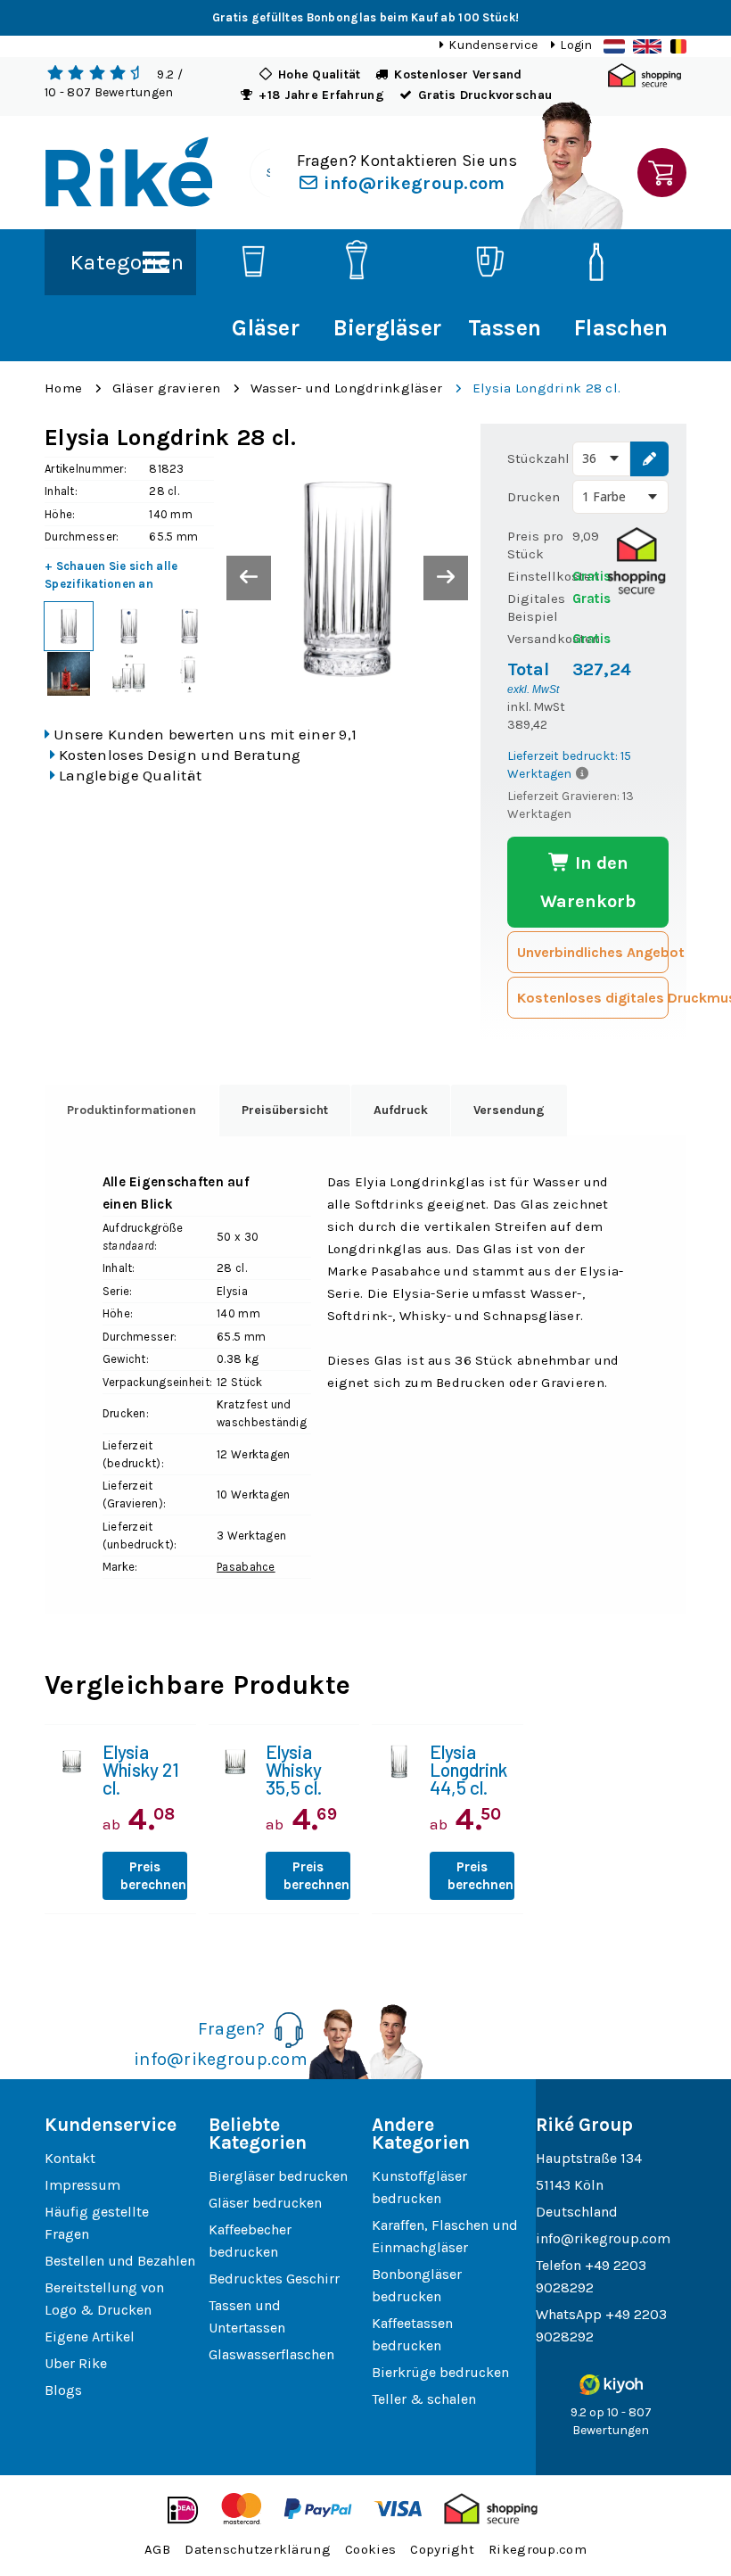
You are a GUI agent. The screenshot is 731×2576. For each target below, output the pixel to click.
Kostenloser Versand (458, 74)
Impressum (82, 2185)
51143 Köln (570, 2185)
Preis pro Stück (535, 545)
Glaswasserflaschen (271, 2354)
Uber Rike (76, 2363)
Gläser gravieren (166, 388)
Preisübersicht (285, 1110)
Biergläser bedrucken (278, 2176)
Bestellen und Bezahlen (120, 2261)
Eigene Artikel (90, 2337)
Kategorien (127, 262)
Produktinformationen (131, 1110)
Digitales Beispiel (536, 607)
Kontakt (70, 2158)
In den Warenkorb (588, 882)
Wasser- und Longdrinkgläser (347, 388)
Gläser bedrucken (265, 2203)
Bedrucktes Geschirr (274, 2279)
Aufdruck (401, 1110)
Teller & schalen (424, 2399)
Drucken (534, 497)
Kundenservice (493, 45)
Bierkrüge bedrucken (440, 2372)
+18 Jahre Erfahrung (321, 95)
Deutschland (577, 2212)
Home (63, 388)
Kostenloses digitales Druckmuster (593, 998)
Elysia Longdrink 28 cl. (546, 388)
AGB (157, 2549)
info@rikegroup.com (412, 183)
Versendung (509, 1110)
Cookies (370, 2549)
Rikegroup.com (538, 2549)
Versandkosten (539, 639)
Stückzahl (538, 458)
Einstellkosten (539, 576)
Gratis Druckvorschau (485, 95)
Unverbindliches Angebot (593, 952)
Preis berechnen (153, 1876)
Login (576, 45)
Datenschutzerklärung (258, 2549)
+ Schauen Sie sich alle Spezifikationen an (111, 575)
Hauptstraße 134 (589, 2158)
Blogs (63, 2390)
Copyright (442, 2549)
